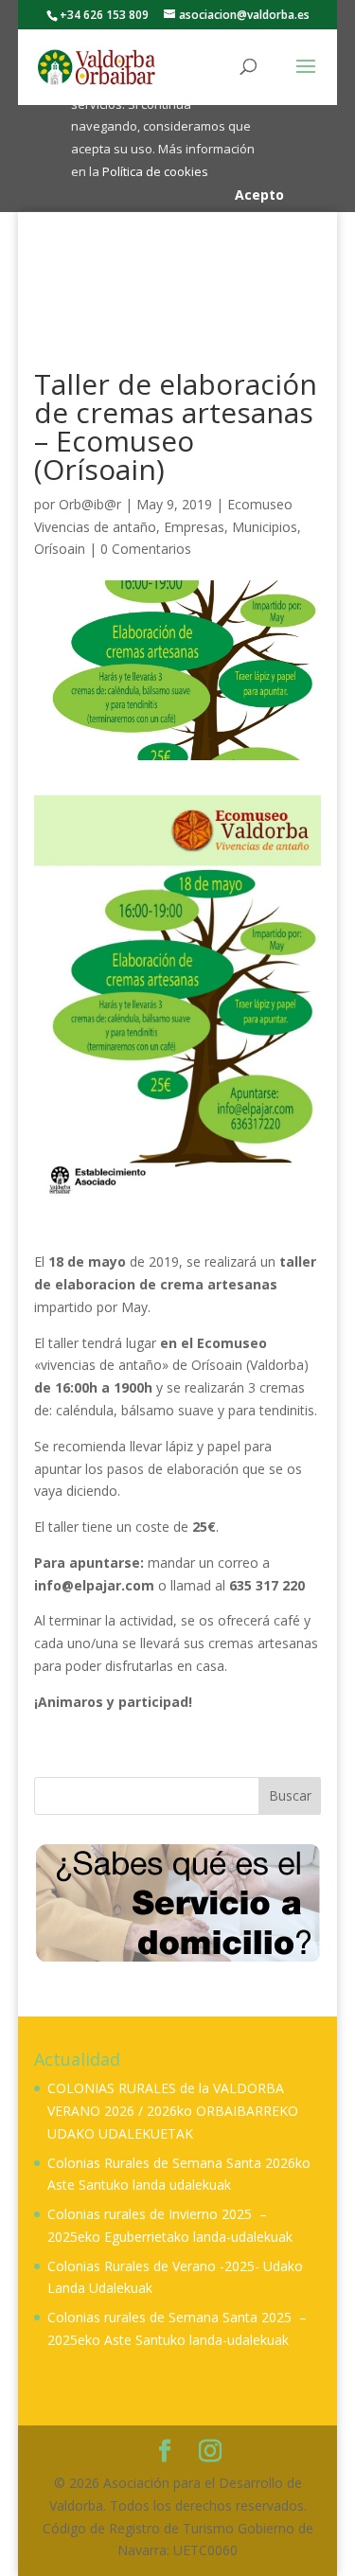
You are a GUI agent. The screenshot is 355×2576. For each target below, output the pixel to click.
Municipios (265, 527)
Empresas (194, 527)
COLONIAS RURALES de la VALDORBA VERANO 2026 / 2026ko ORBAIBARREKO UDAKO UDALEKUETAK (173, 2111)
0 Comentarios (146, 549)
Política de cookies (155, 171)
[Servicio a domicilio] (178, 1902)
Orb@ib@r (90, 504)
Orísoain (60, 549)
